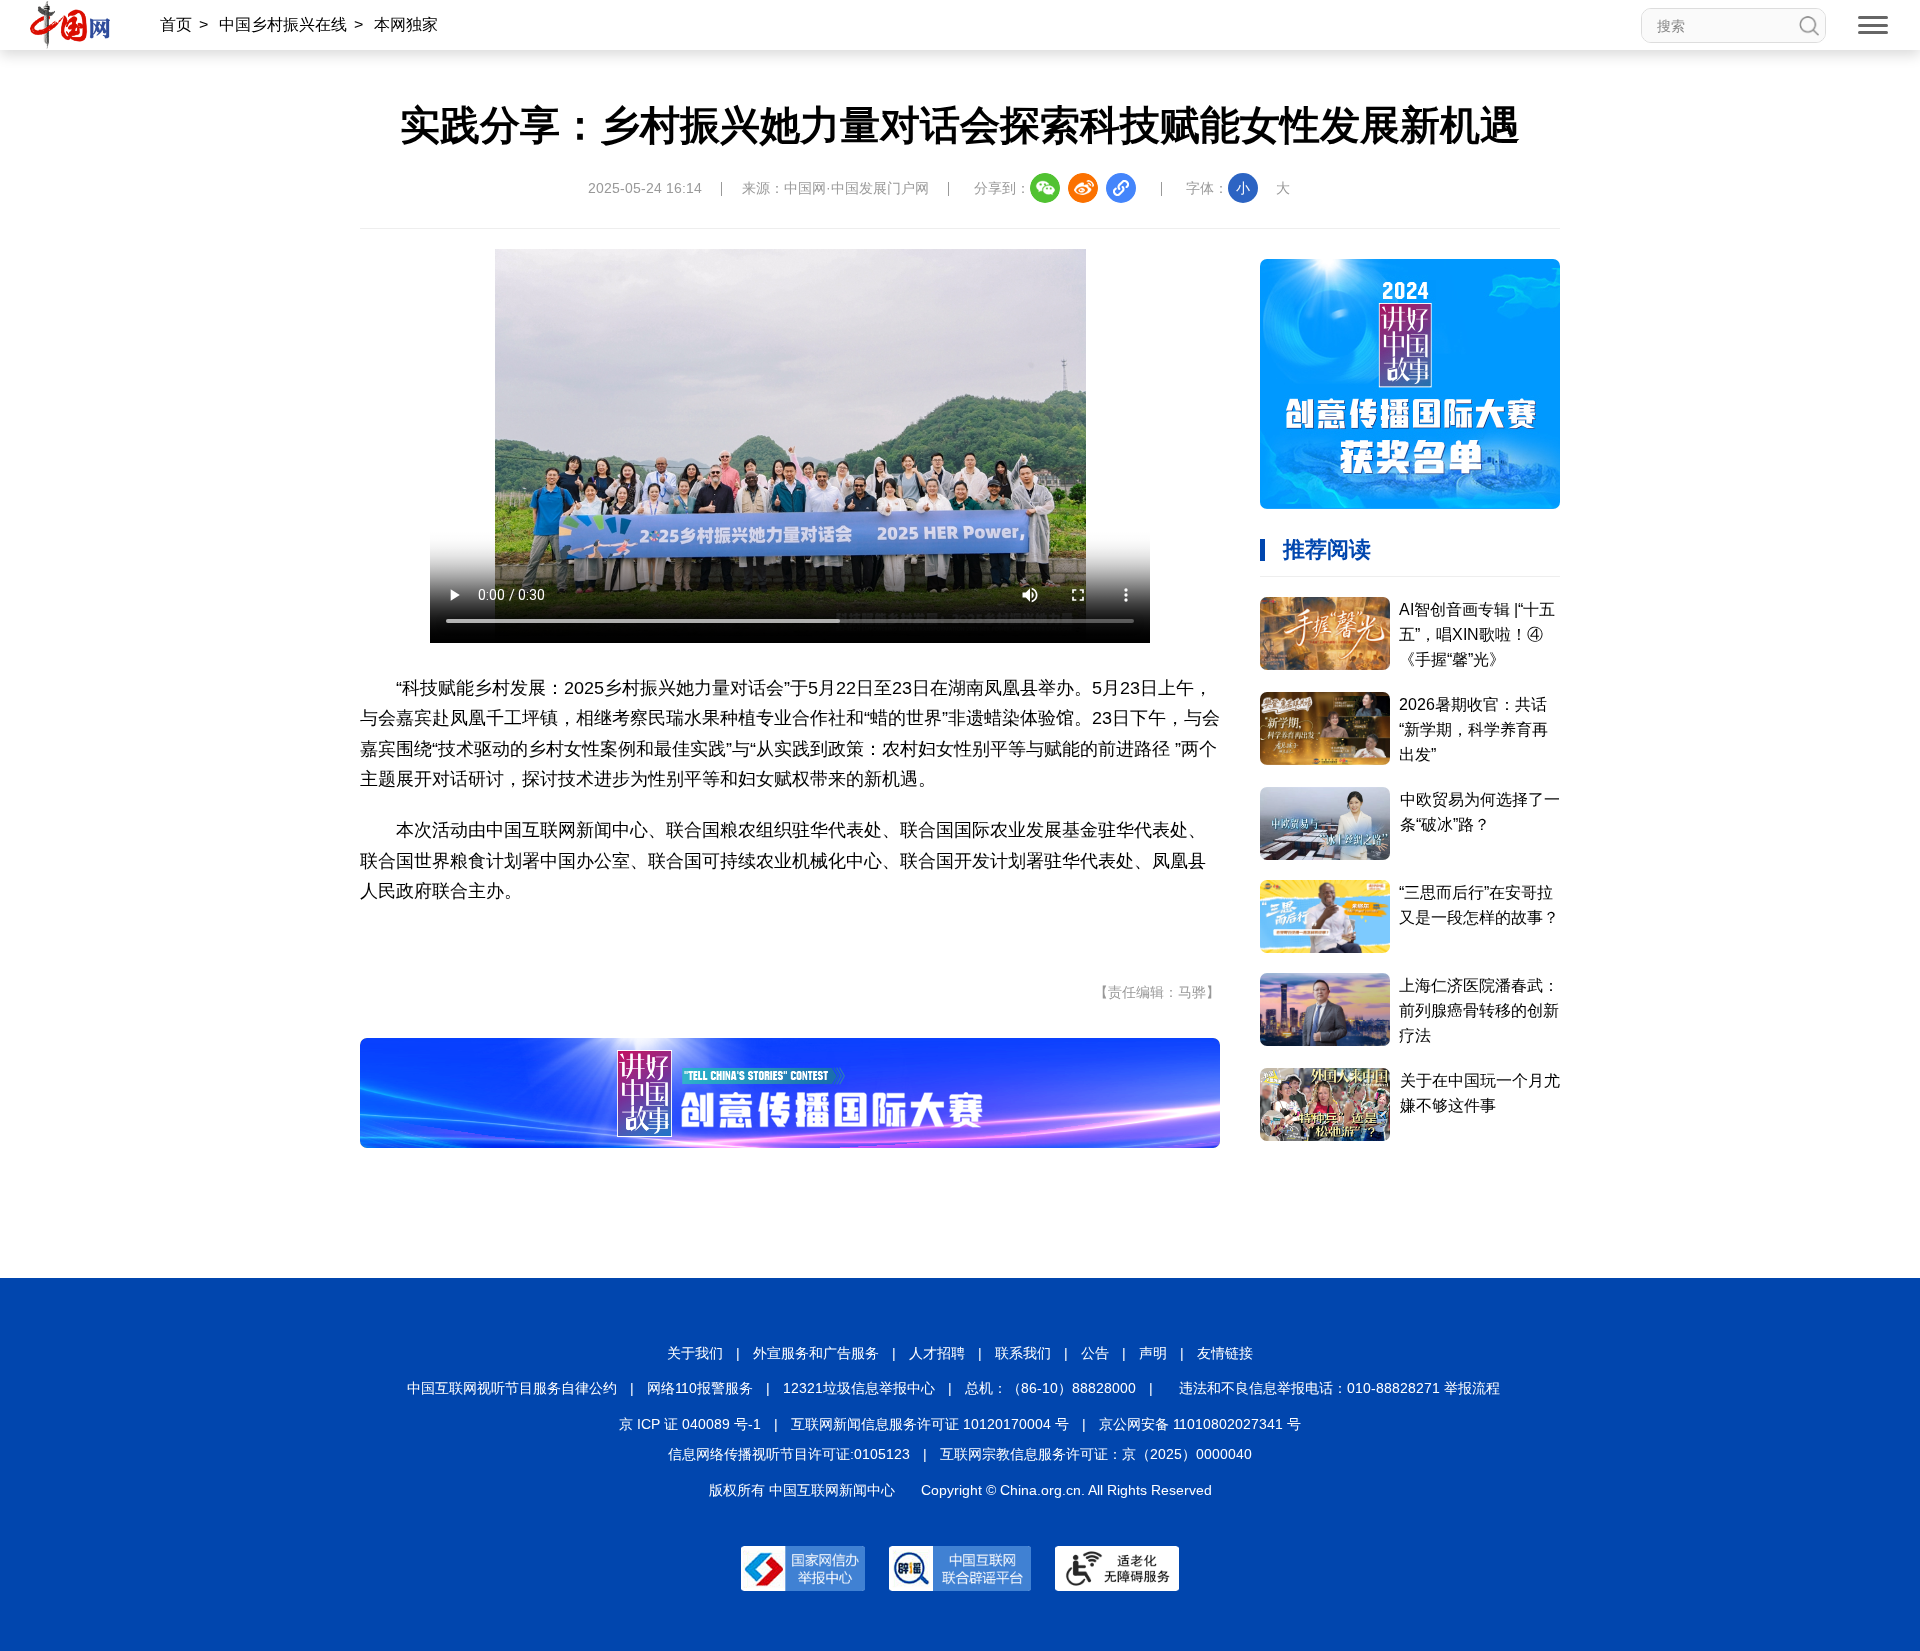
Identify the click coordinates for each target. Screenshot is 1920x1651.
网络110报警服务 (700, 1388)
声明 (1153, 1353)
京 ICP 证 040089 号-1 (690, 1424)
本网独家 (406, 24)
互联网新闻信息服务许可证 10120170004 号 (930, 1424)
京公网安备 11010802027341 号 (1200, 1424)
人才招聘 (937, 1353)
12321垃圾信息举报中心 (859, 1388)
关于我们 (695, 1353)
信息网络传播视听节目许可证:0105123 (789, 1454)
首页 (176, 24)
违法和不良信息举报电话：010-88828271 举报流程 (1339, 1388)
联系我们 (1023, 1353)
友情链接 (1225, 1353)
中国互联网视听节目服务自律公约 (512, 1388)
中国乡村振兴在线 (283, 24)
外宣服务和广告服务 (816, 1353)
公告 (1095, 1353)
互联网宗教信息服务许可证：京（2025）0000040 (1096, 1454)
